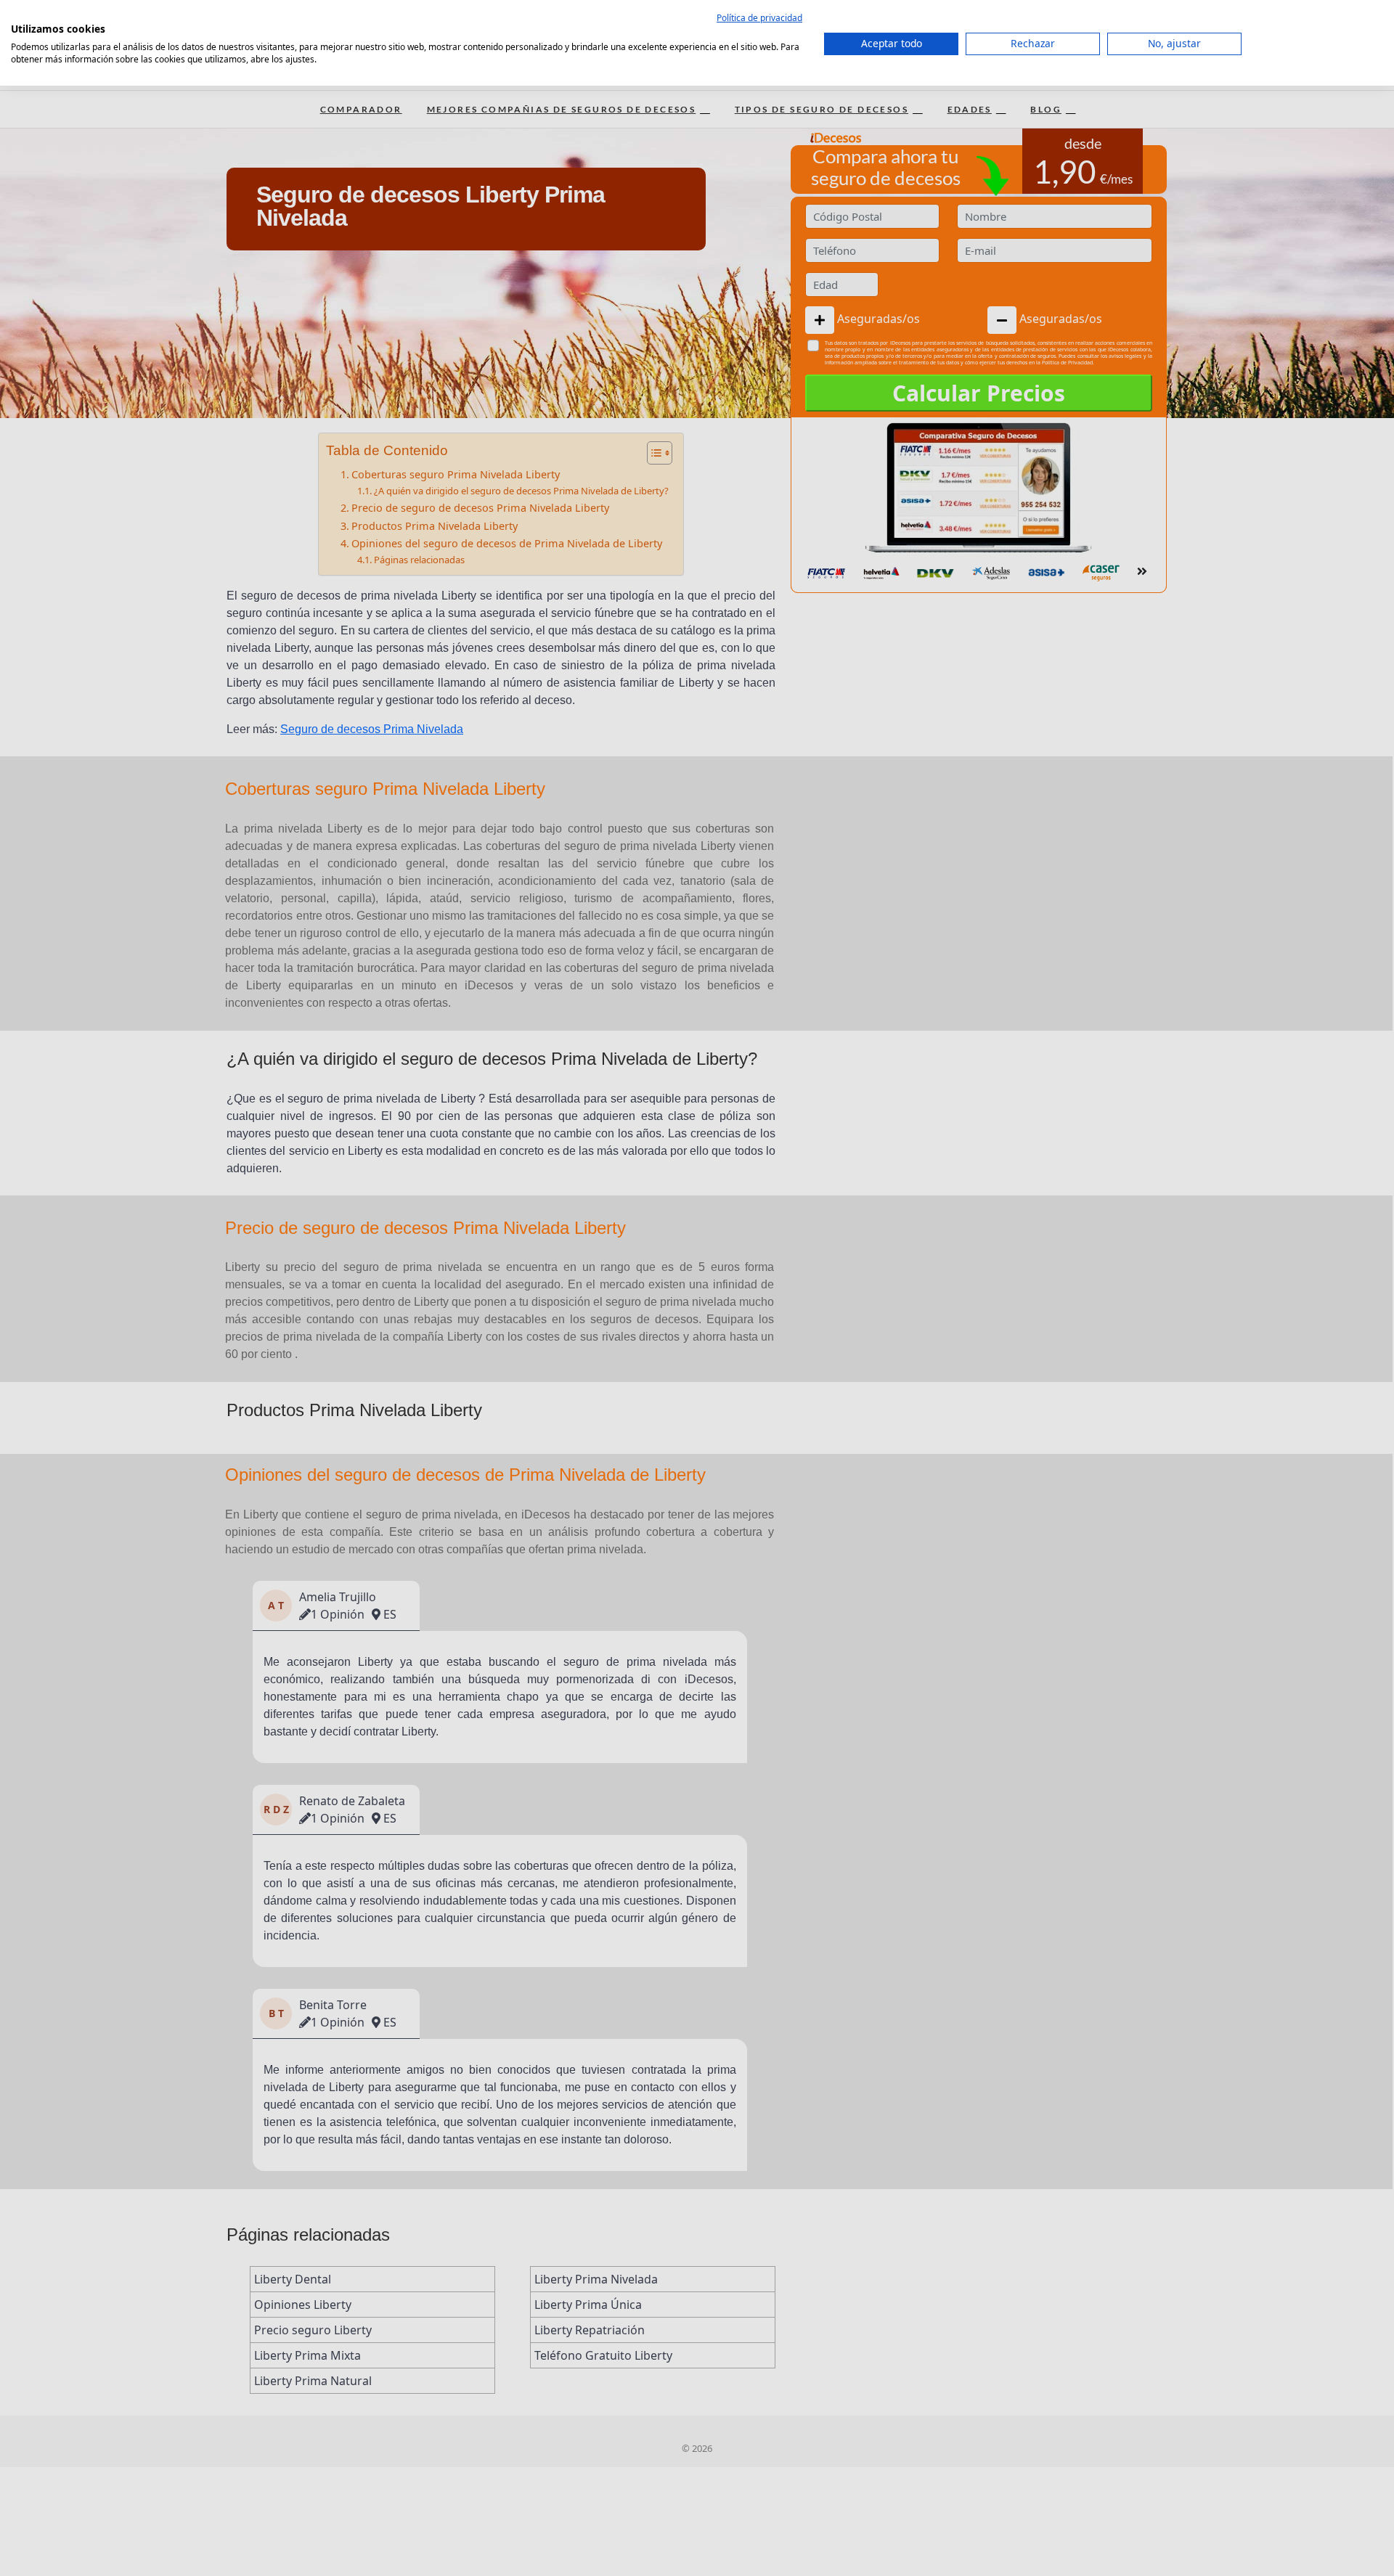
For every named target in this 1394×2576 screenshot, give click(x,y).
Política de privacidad (759, 18)
